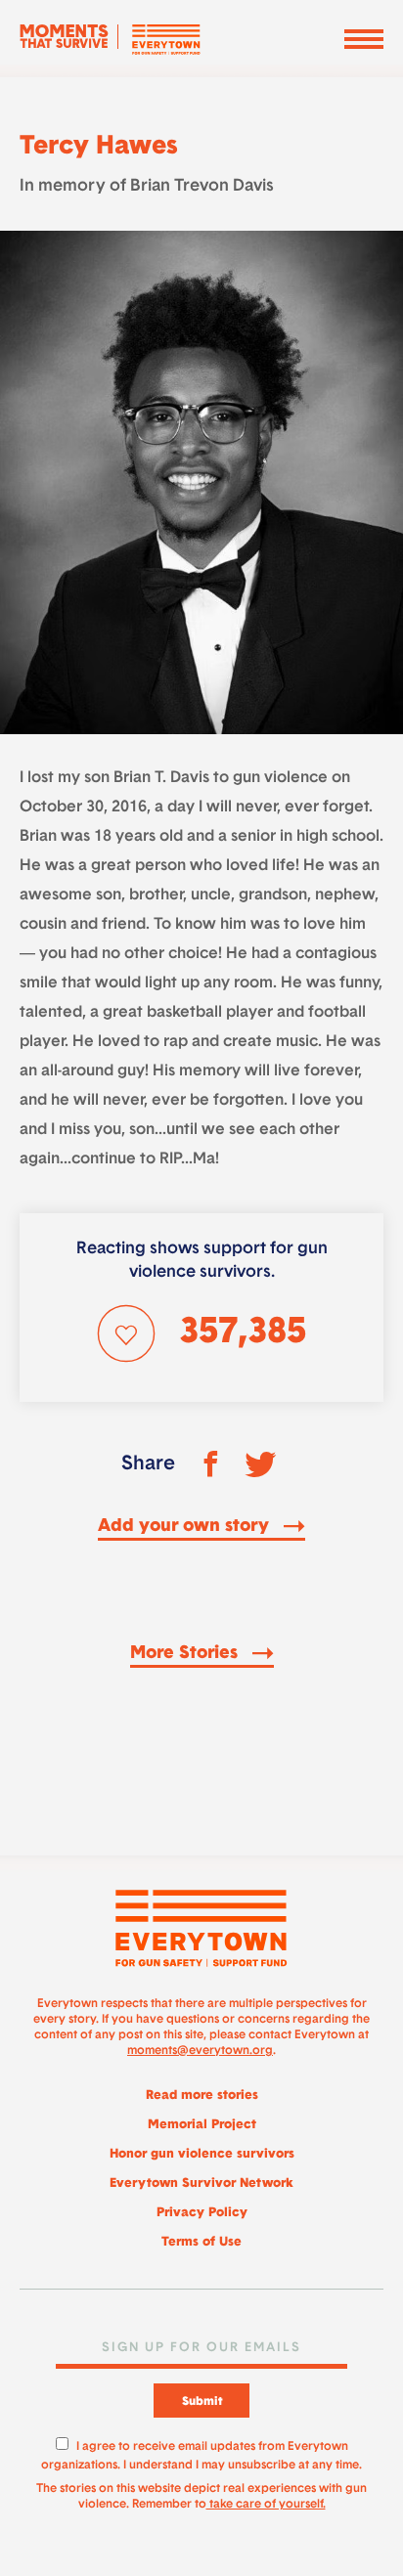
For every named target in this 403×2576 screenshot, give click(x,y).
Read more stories (202, 2096)
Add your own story (186, 1527)
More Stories (186, 1654)
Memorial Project (202, 2125)
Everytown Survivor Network (201, 2183)
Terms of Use (201, 2242)
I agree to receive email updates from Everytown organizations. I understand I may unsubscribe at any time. (201, 2453)
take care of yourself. (266, 2505)
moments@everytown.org (200, 2051)
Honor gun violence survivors (202, 2154)
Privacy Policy (202, 2213)
